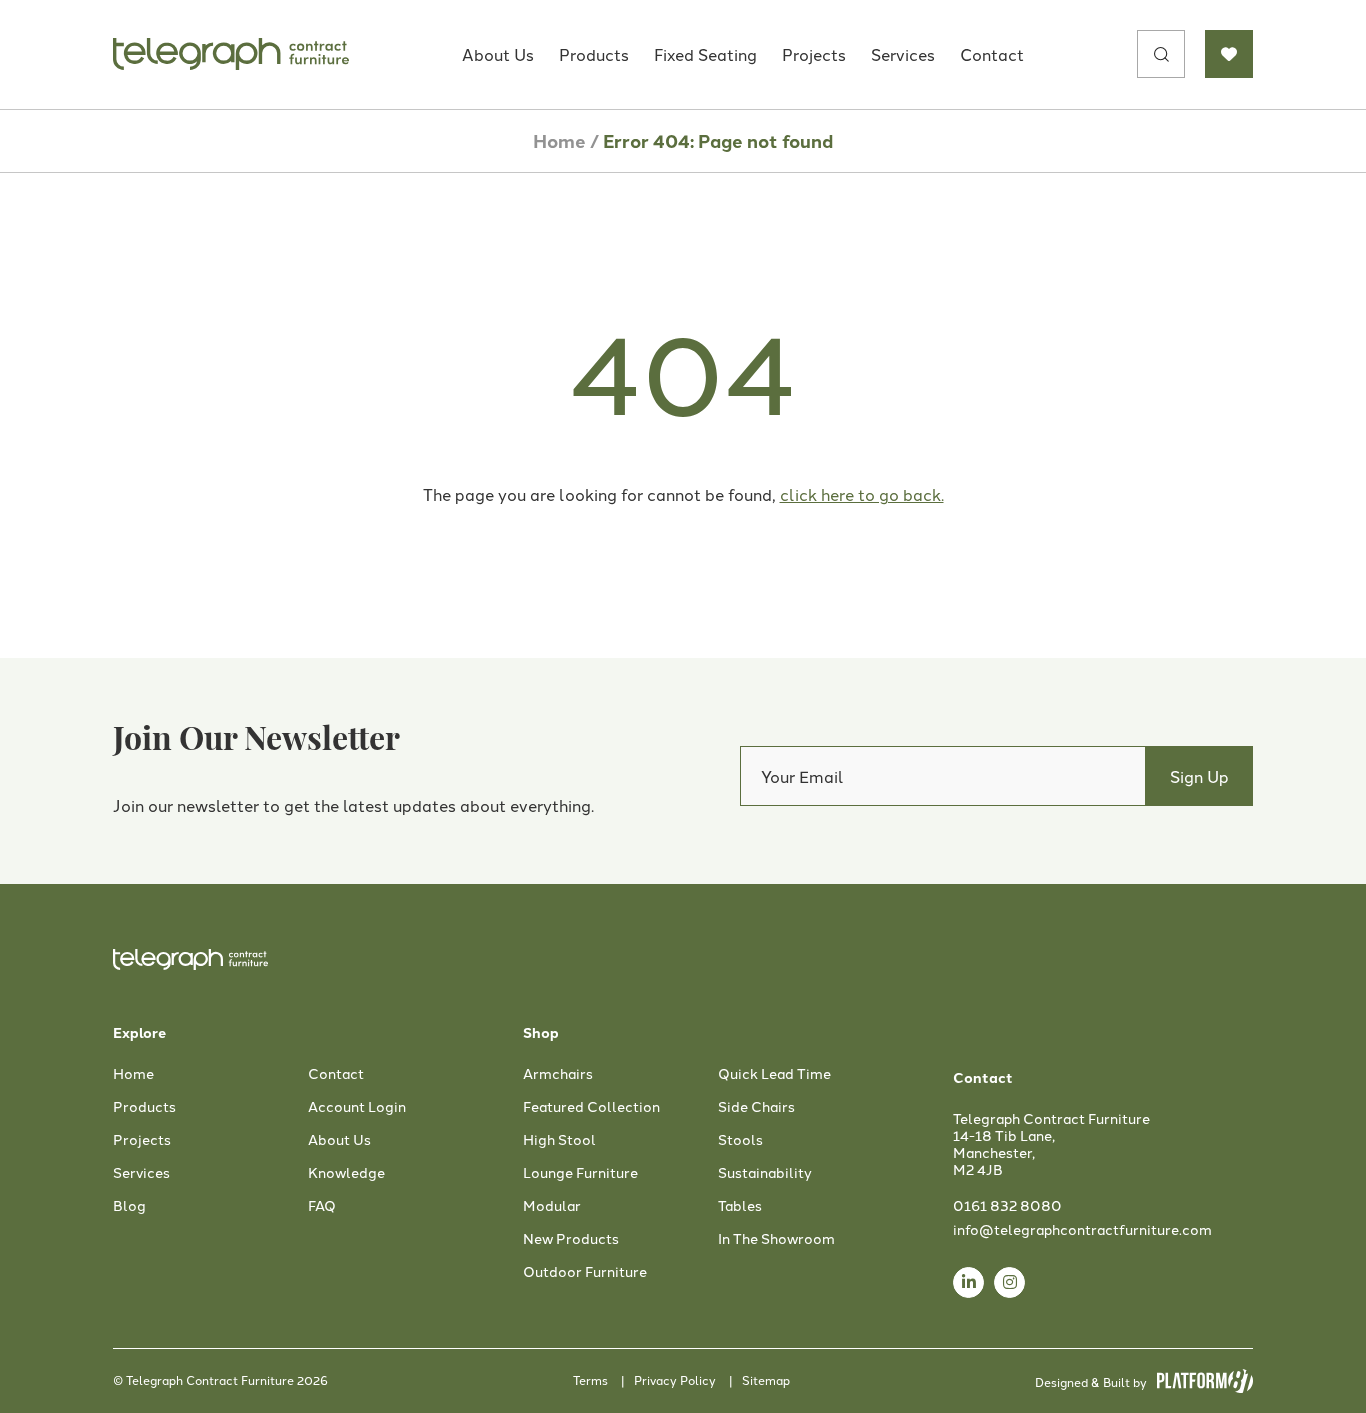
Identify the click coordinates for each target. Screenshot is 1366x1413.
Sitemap (766, 1379)
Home (559, 140)
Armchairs (558, 1074)
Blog (129, 1206)
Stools (740, 1140)
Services (903, 54)
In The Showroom (776, 1239)
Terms (590, 1379)
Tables (740, 1206)
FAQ (322, 1206)
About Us (498, 54)
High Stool (559, 1140)
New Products (571, 1239)
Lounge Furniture (580, 1173)
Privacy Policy (675, 1379)
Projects (814, 54)
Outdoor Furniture (585, 1272)
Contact (992, 54)
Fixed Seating (705, 54)
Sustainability (765, 1173)
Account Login (357, 1107)
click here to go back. (862, 494)
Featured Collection (591, 1107)
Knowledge (346, 1173)
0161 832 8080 (1007, 1205)
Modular (552, 1206)
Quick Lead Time (774, 1074)
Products (594, 54)
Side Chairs (756, 1107)
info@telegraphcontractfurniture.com (1082, 1229)
